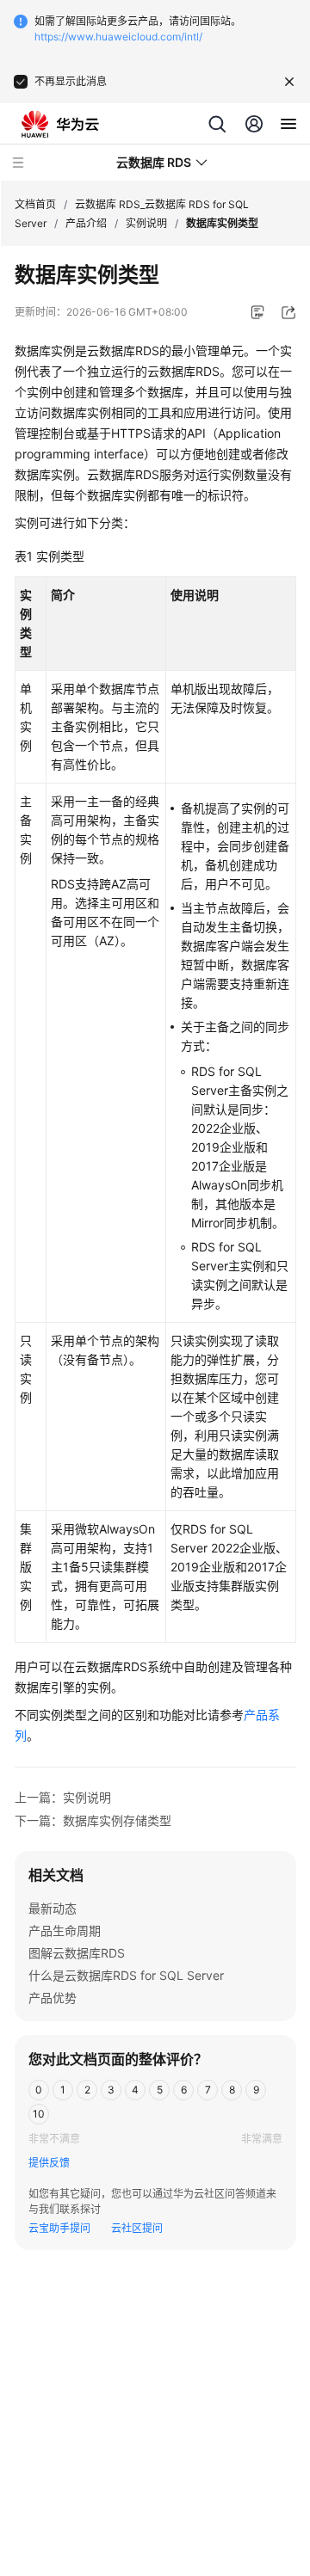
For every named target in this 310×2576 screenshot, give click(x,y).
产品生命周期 (65, 1930)
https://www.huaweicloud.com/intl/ (118, 37)
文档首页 (35, 204)
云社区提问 (137, 2228)
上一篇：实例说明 (63, 1797)
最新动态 (53, 1908)
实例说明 (146, 223)
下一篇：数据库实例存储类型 (93, 1820)
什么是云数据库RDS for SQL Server (126, 1975)
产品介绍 (86, 223)
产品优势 (53, 1998)
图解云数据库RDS (77, 1953)
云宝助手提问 (59, 2228)
